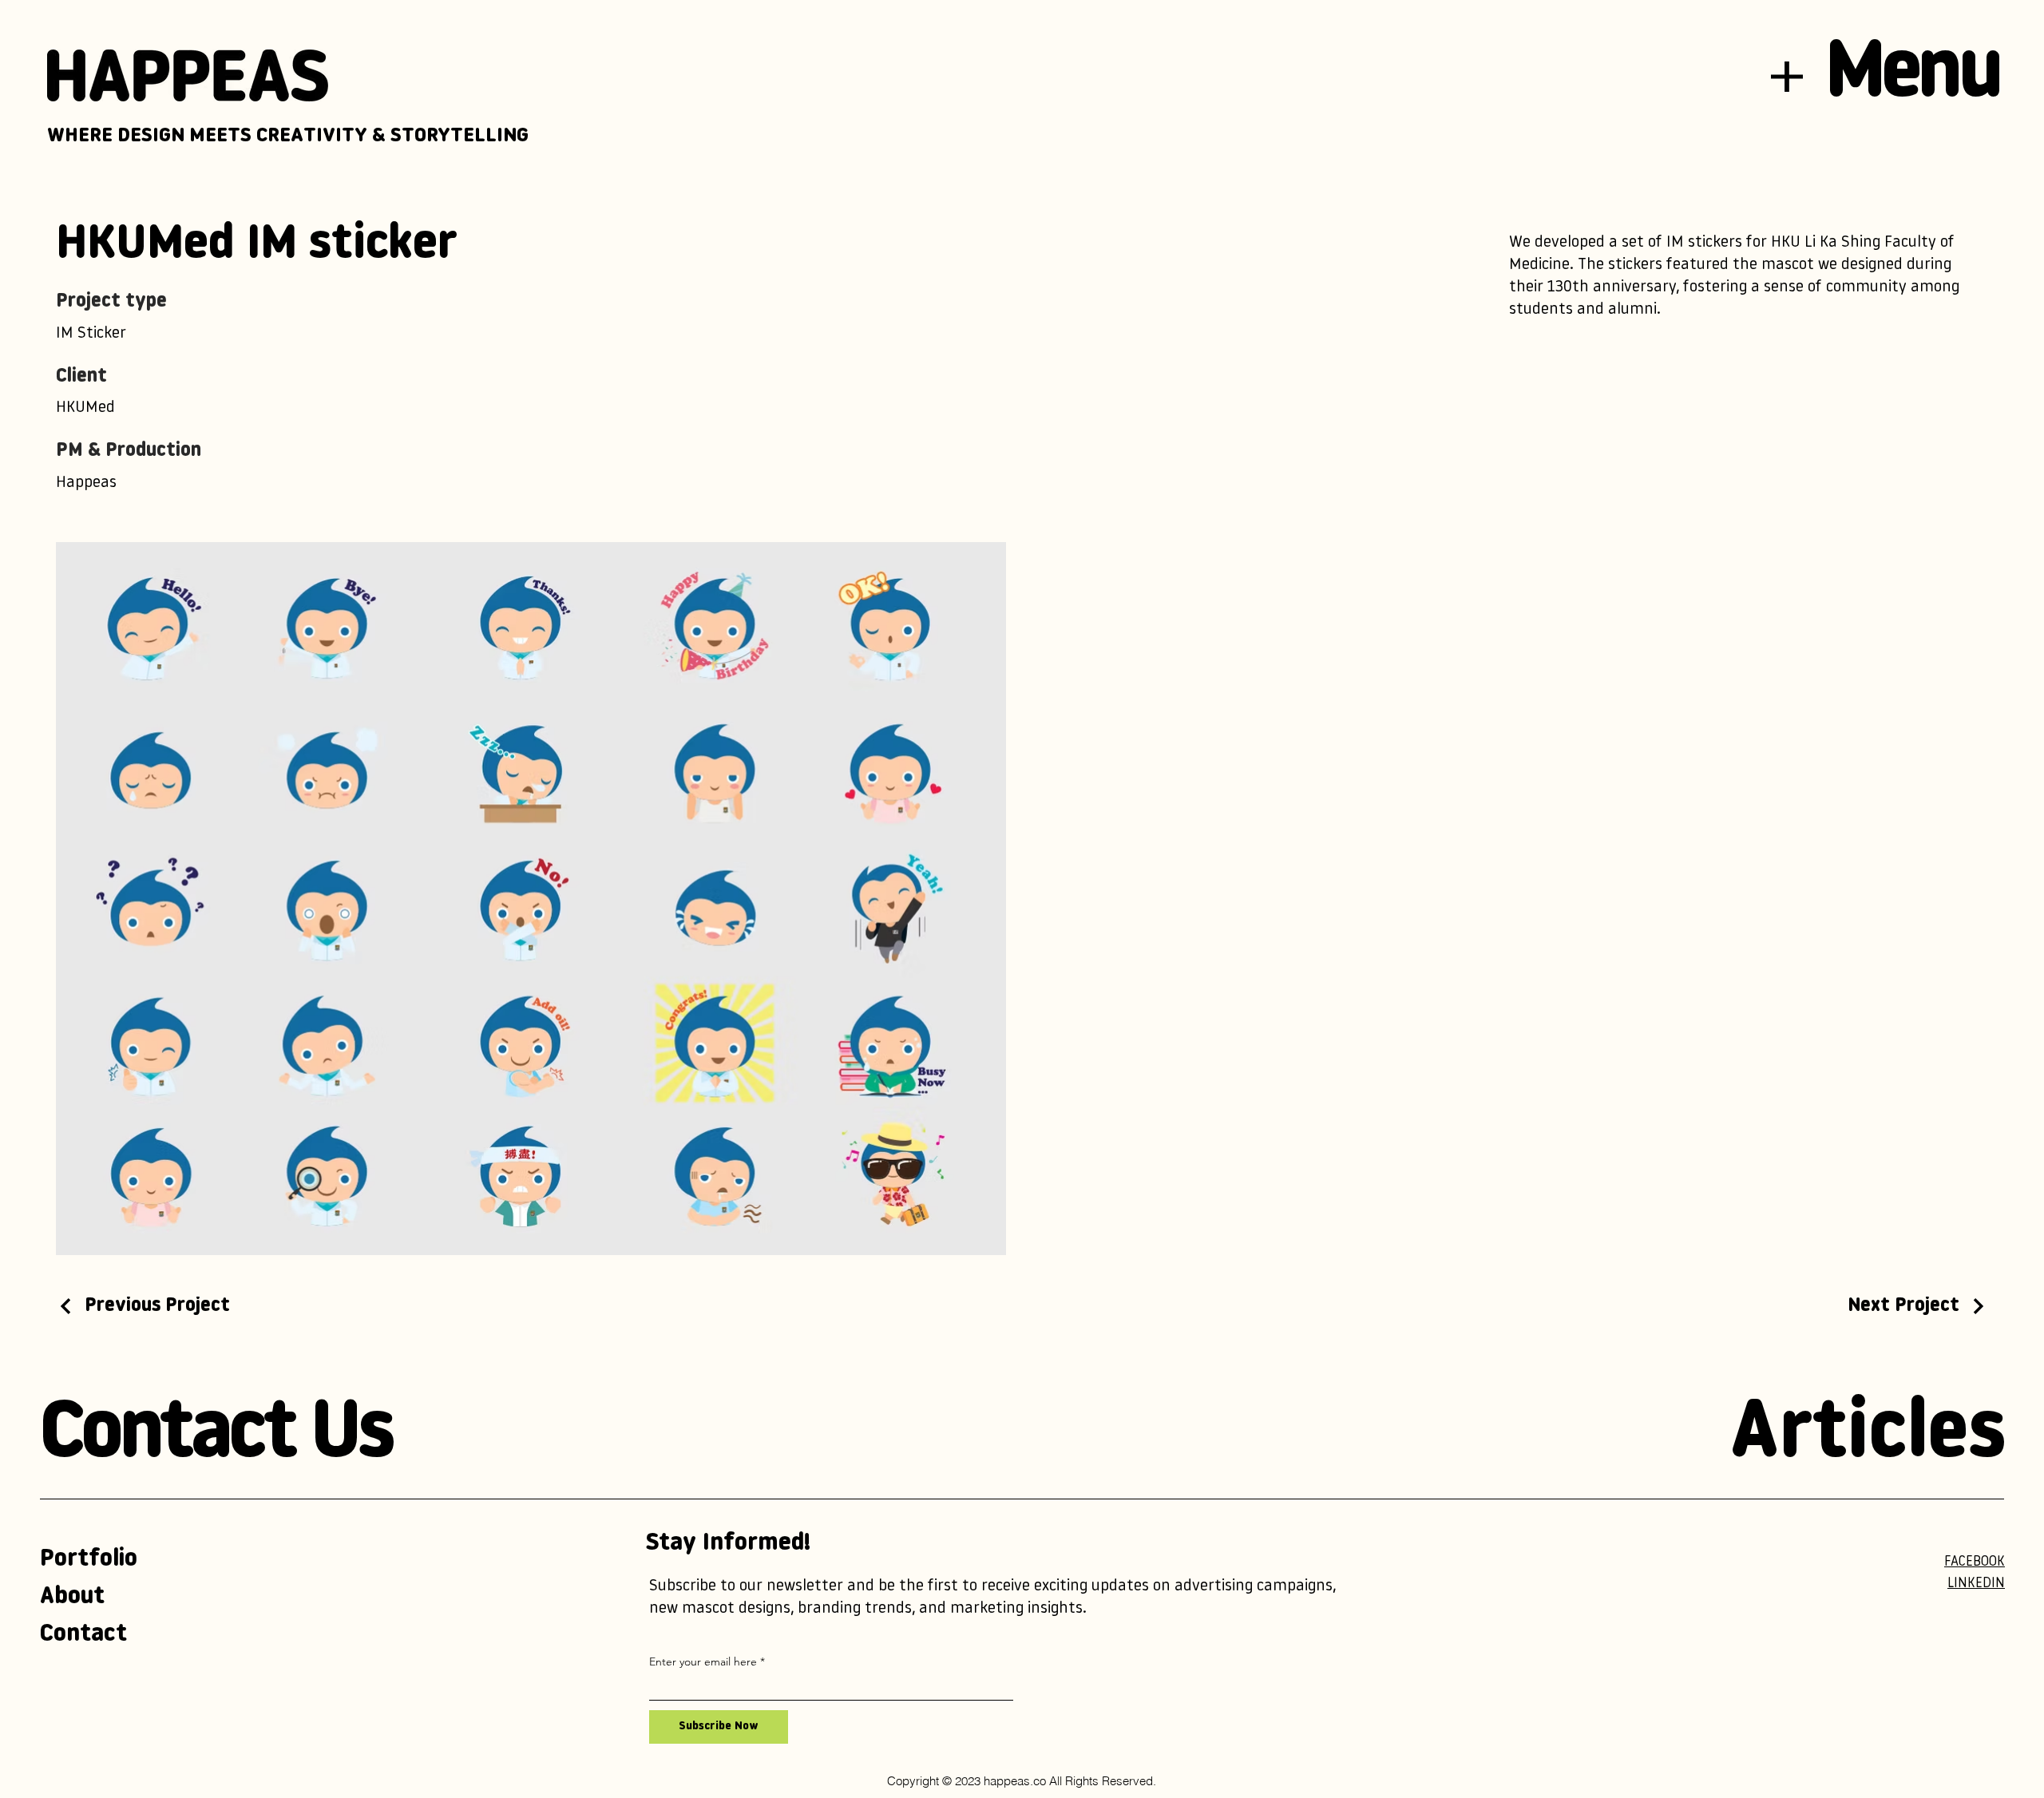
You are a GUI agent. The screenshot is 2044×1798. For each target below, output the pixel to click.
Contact (83, 1635)
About (72, 1597)
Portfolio (89, 1560)
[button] (1787, 77)
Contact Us (216, 1436)
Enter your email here (703, 1661)
